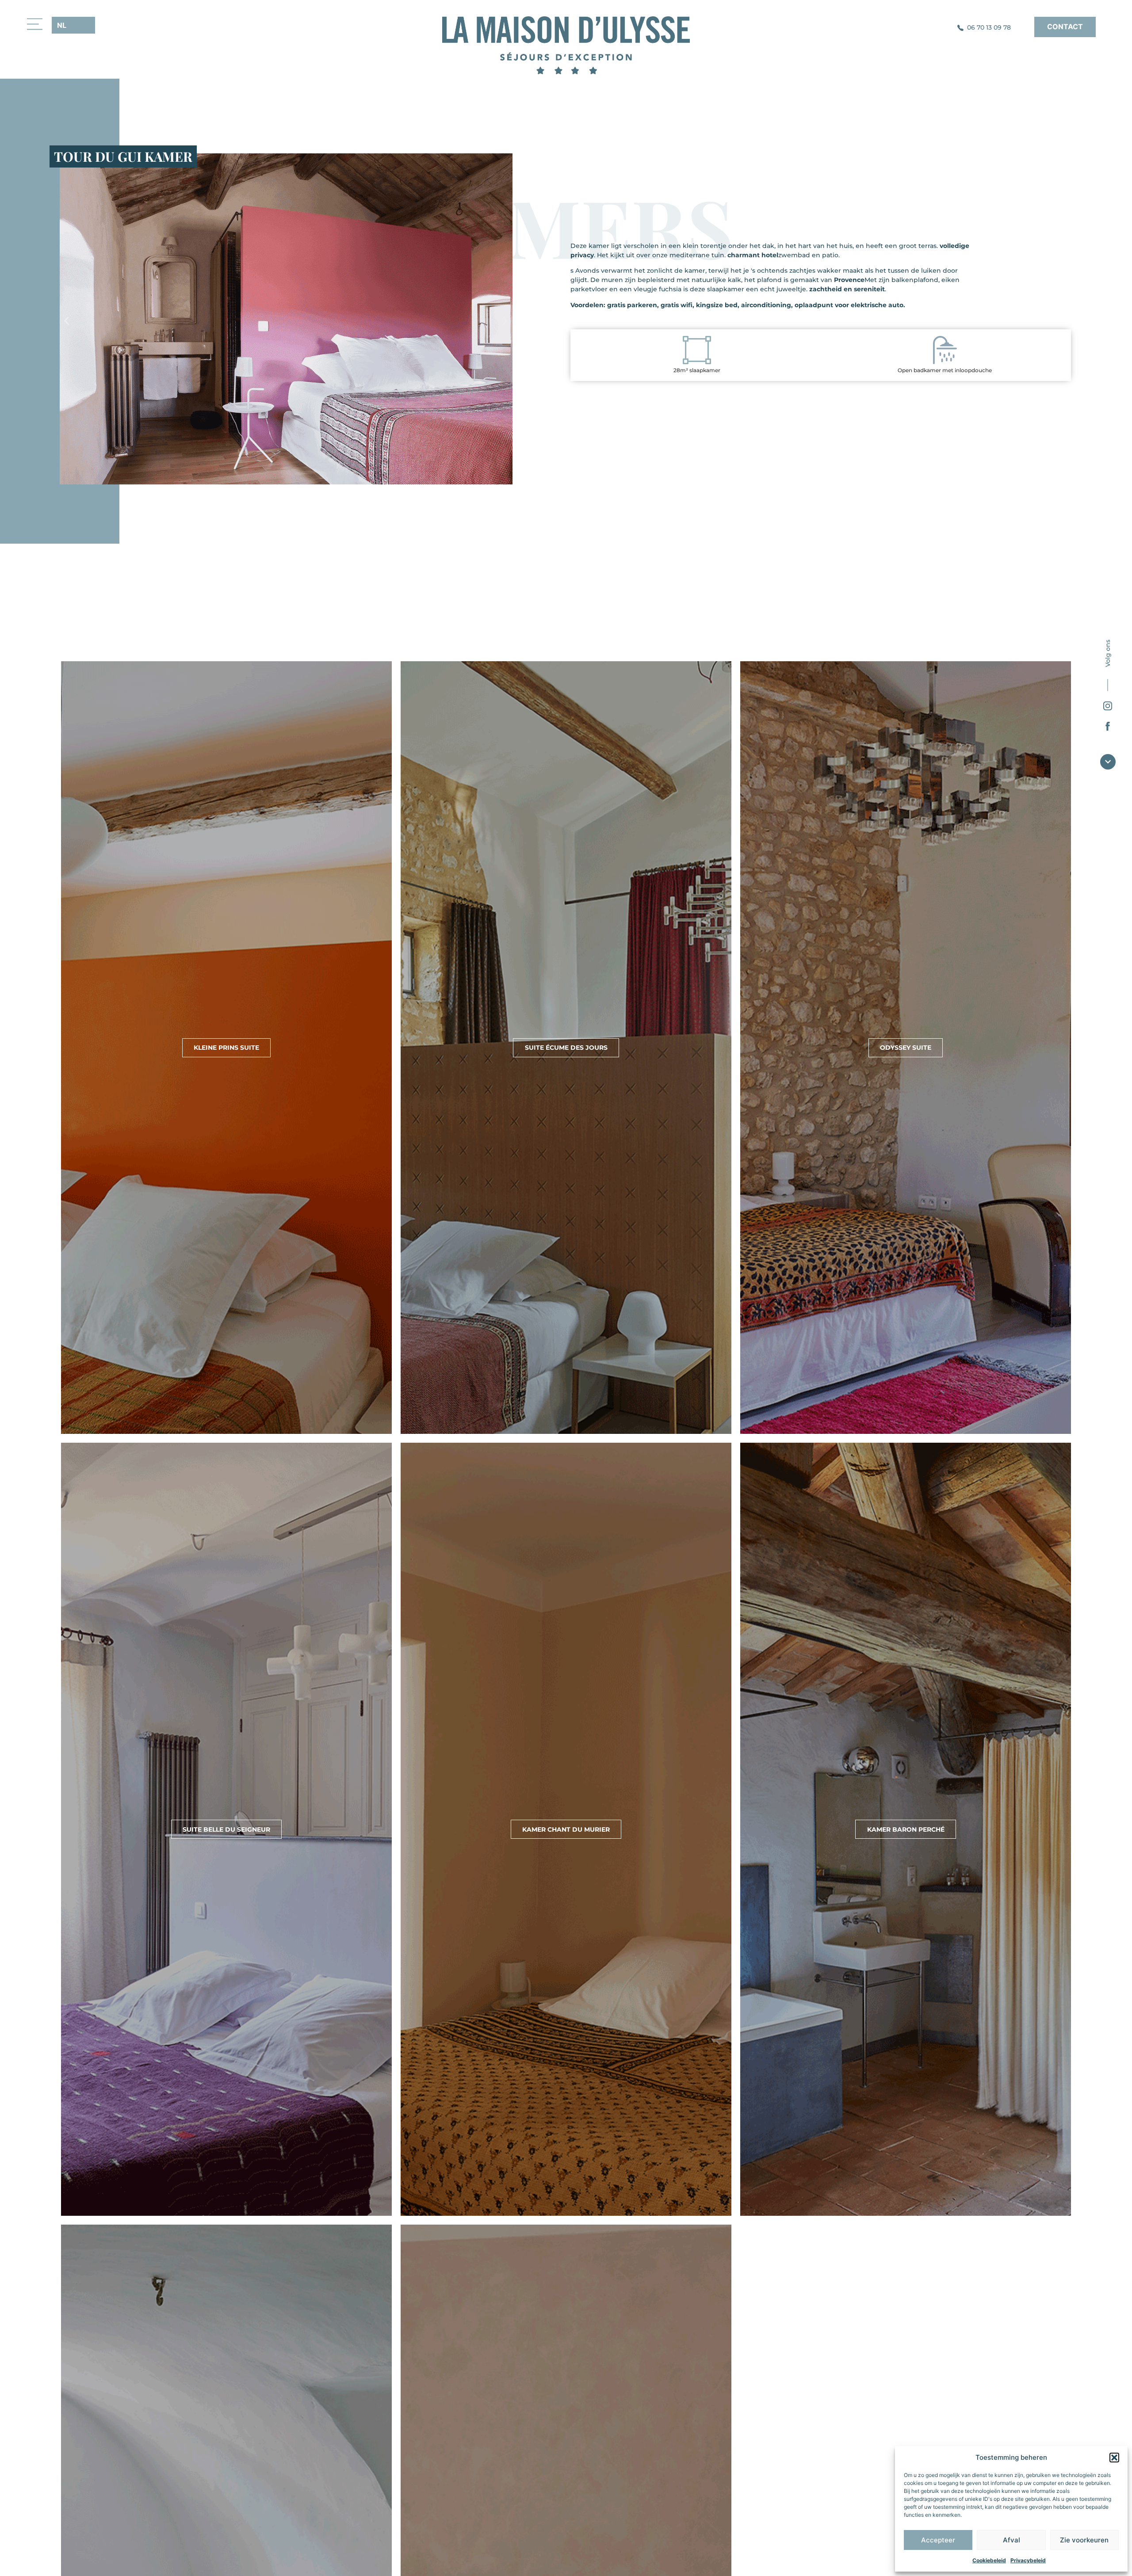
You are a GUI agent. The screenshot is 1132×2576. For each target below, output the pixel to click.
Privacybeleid (1028, 2560)
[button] (1114, 2458)
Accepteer (938, 2540)
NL (62, 25)
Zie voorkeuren (1084, 2540)
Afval (1012, 2540)
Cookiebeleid (989, 2560)
